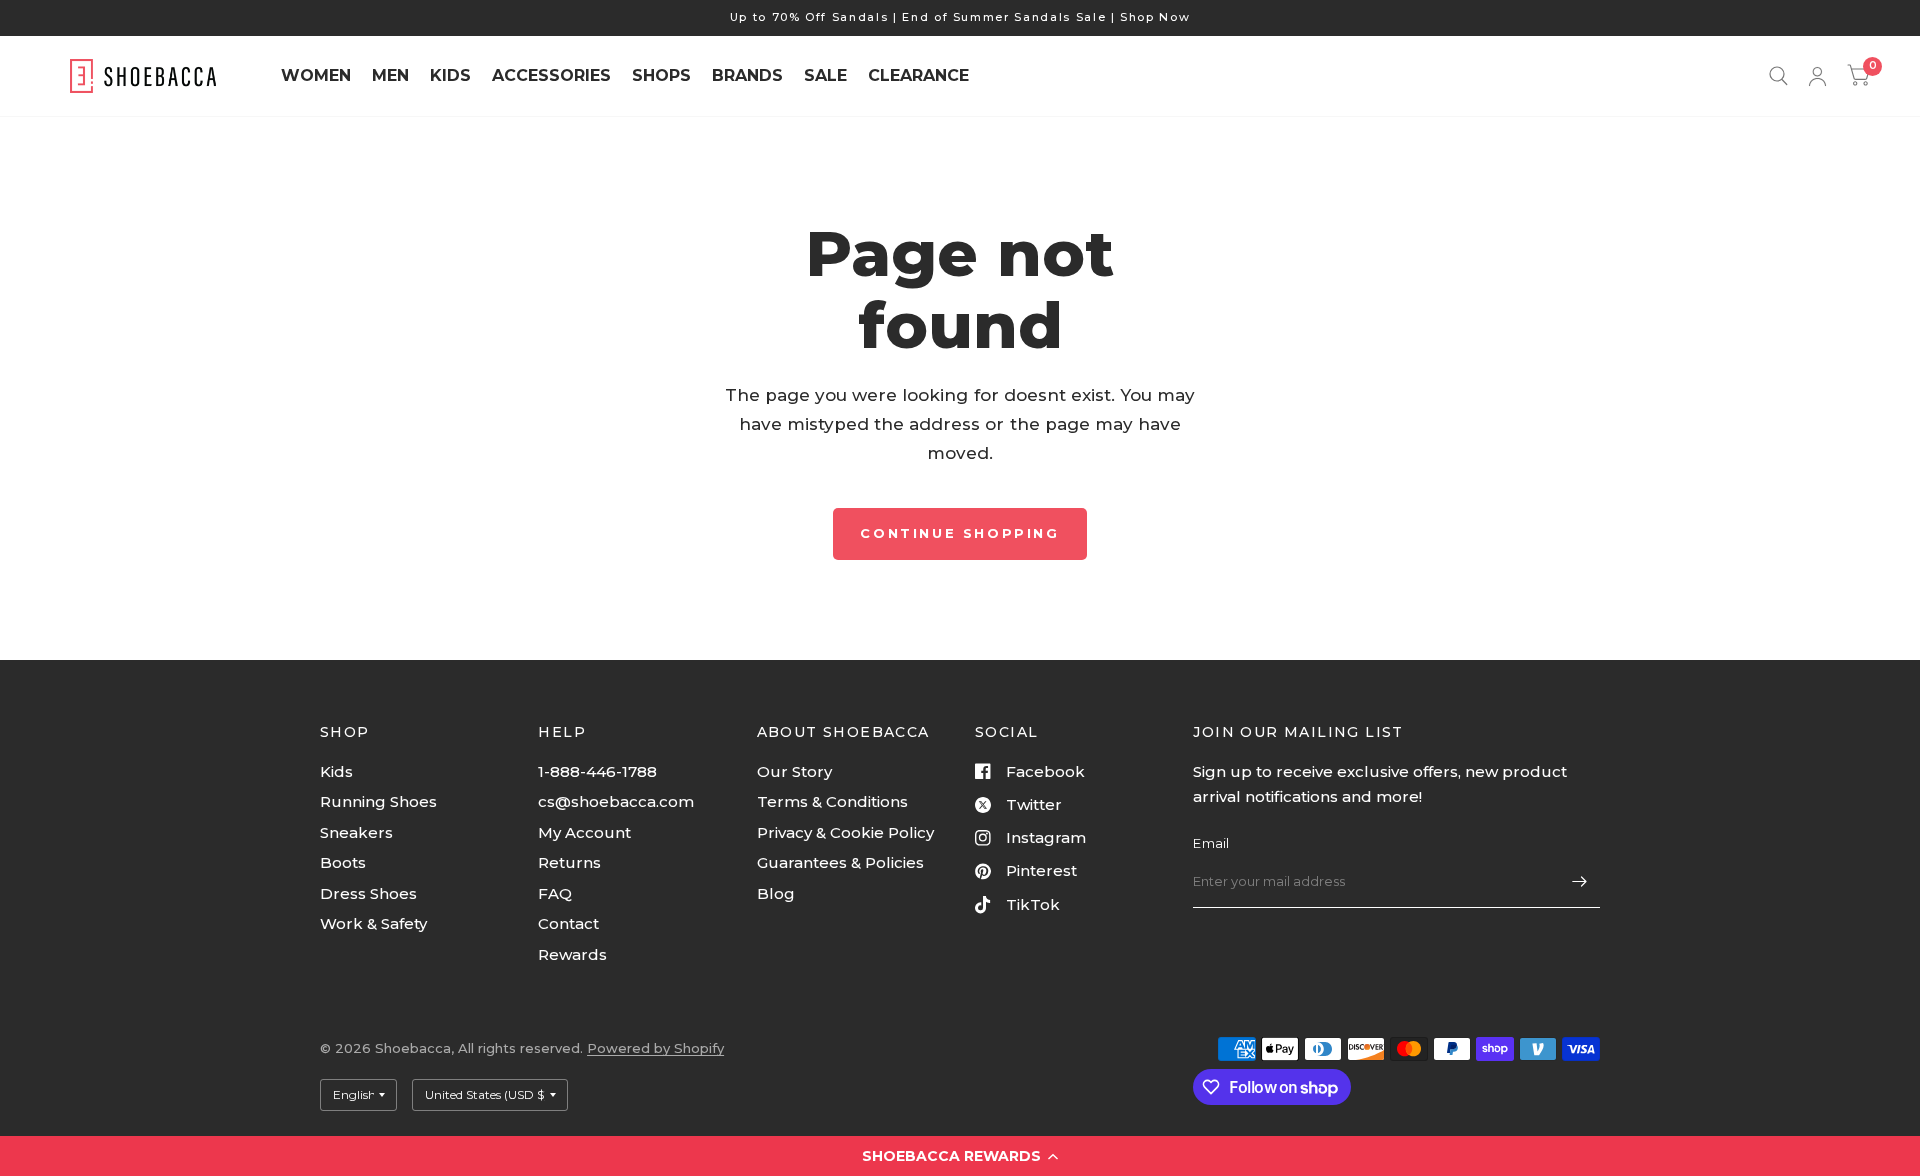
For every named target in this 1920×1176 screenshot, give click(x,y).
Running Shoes (378, 801)
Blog (776, 893)
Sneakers (356, 832)
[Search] (1778, 76)
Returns (569, 862)
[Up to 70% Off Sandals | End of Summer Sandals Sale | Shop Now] (960, 17)
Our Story (794, 771)
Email (1211, 843)
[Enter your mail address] (1580, 882)
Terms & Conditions (832, 801)
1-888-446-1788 (597, 771)
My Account (584, 832)
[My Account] (1817, 76)
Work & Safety (373, 923)
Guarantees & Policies (840, 862)
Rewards (572, 954)
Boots (343, 862)
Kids (336, 771)
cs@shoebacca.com (616, 801)
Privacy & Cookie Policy (845, 832)
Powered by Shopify (655, 1048)
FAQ (555, 893)
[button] (960, 1156)
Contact (568, 923)
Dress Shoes (368, 893)
